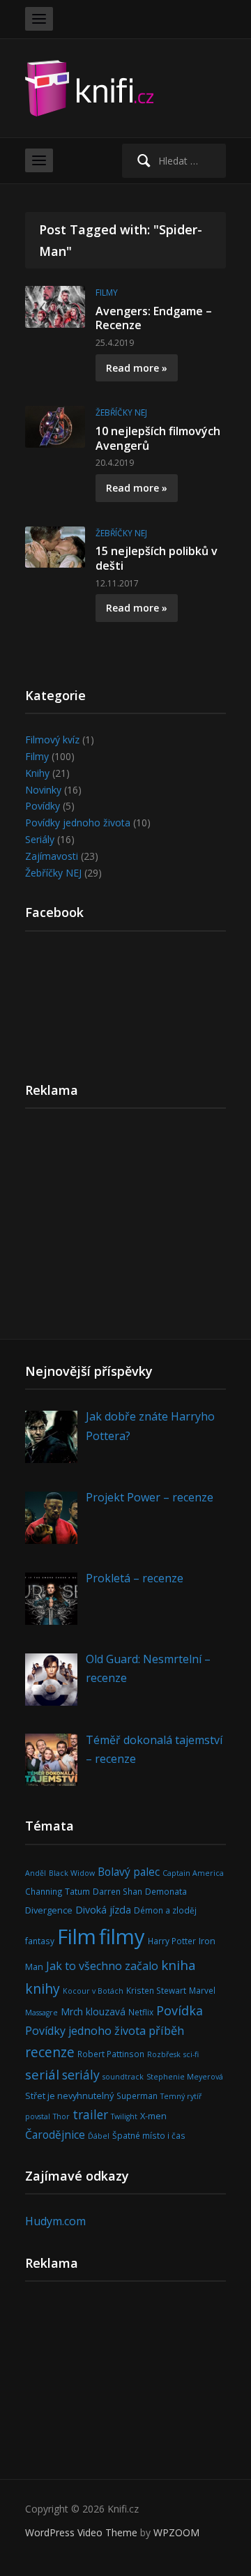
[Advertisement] (125, 1229)
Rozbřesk (164, 2054)
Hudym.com (55, 2221)
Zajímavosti (52, 856)
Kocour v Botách (93, 1991)
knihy (43, 1988)
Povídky (43, 806)
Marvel (202, 1990)
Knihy (37, 773)
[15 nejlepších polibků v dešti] (55, 546)
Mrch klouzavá (93, 2011)
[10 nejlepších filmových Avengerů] (55, 426)
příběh (166, 2030)
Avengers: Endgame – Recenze (154, 318)
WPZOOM (176, 2532)
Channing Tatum (58, 1891)
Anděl (36, 1873)
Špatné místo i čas (149, 2135)
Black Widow (72, 1873)
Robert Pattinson (111, 2054)
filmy (122, 1937)
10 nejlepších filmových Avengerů (158, 438)
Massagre (41, 2013)
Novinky (43, 790)
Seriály (40, 839)
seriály (81, 2075)
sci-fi (191, 2054)
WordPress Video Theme (81, 2532)
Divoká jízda (103, 1910)
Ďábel (99, 2136)
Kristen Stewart (156, 1990)
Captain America (193, 1873)
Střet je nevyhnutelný (69, 2096)
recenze (50, 2052)
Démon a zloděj (165, 1910)
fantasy (40, 1941)
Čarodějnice (55, 2135)
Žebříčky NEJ (121, 412)
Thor (61, 2116)
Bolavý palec (129, 1872)
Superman (137, 2096)
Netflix (141, 2012)
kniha (178, 1965)
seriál (42, 2074)
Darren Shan (117, 1891)
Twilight (124, 2116)
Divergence (49, 1910)
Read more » (137, 368)
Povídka (180, 2010)
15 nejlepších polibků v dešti (157, 558)
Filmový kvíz (52, 740)
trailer (90, 2114)
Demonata (166, 1891)
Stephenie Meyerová (185, 2077)
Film (77, 1937)
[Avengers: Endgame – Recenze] (55, 306)
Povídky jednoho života (78, 823)
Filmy (107, 293)
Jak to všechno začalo (102, 1966)
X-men (153, 2116)
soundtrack (123, 2077)
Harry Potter (172, 1941)
